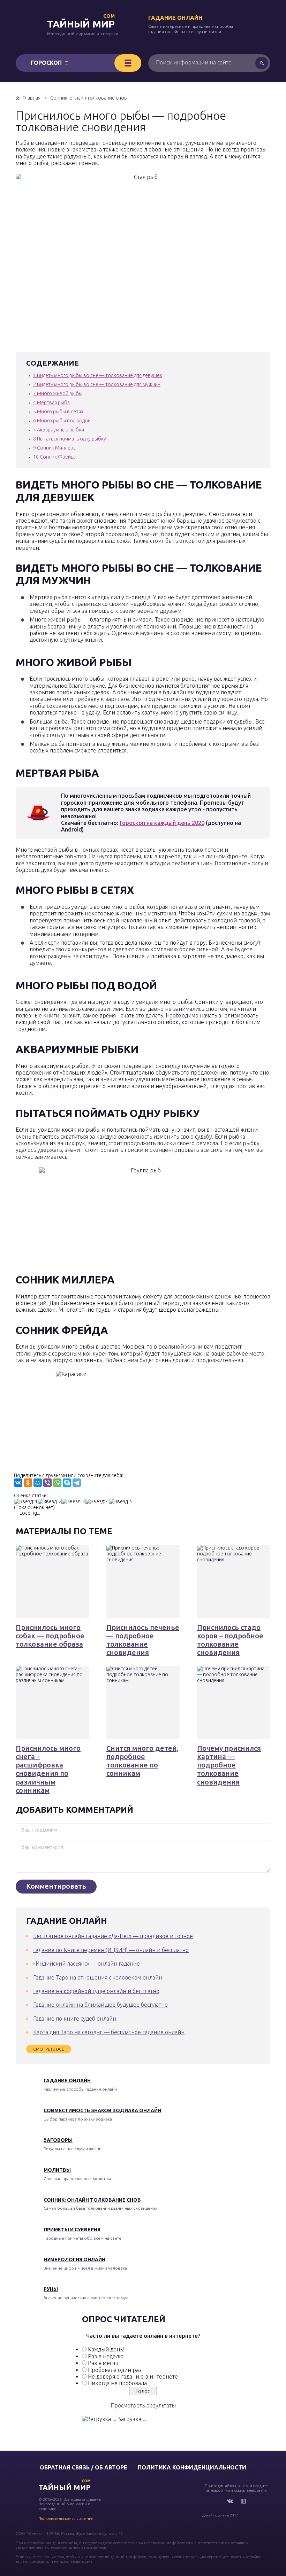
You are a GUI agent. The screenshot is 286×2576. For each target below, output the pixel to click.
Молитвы (57, 2170)
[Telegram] (77, 1483)
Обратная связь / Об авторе (84, 2467)
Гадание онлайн (175, 18)
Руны (51, 2289)
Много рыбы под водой (62, 421)
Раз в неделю (106, 2356)
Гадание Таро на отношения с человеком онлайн (98, 1977)
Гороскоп (46, 63)
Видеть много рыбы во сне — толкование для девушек (98, 375)
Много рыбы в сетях (58, 412)
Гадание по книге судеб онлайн (75, 2019)
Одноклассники (244, 2501)
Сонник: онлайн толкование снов (92, 2200)
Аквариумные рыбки (59, 430)
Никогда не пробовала (117, 2383)
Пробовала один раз (115, 2370)
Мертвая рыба (51, 403)
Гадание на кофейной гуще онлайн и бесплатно (96, 1991)
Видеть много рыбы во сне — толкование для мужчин (97, 384)
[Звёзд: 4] (97, 1502)
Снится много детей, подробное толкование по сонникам (142, 1761)
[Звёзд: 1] (26, 1502)
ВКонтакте (230, 2501)
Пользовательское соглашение (66, 2519)
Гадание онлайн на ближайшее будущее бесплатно (100, 2005)
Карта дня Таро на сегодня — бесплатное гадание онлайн (109, 2032)
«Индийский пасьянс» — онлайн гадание (86, 1964)
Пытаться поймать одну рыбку (70, 439)
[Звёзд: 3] (73, 1502)
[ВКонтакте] (18, 1483)
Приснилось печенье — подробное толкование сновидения (143, 1640)
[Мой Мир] (38, 1483)
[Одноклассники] (28, 1483)
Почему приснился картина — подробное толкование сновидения (229, 1765)
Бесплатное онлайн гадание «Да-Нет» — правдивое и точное (113, 1936)
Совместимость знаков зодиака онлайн (102, 2110)
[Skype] (67, 1483)
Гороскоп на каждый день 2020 (162, 823)
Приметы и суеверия (72, 2230)
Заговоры (58, 2140)
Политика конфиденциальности (192, 2467)
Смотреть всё (49, 2049)
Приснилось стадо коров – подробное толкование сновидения (230, 1640)
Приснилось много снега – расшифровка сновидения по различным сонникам (48, 1769)
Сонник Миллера (54, 448)
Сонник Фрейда (54, 457)
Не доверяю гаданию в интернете (133, 2376)
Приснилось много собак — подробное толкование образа (50, 1636)
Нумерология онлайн (74, 2259)
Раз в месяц (103, 2363)
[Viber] (47, 1483)
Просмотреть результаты (143, 2405)
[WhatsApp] (57, 1483)
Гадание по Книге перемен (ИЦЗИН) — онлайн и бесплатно (111, 1950)
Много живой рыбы (58, 393)
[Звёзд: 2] (50, 1502)
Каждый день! (106, 2349)
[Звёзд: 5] (121, 1502)
